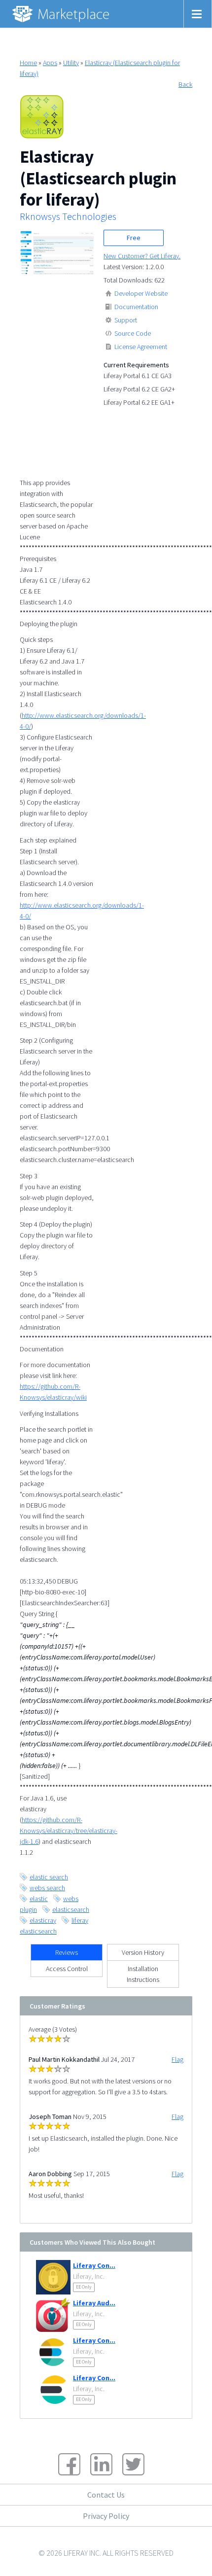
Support (126, 320)
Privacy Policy (106, 2516)
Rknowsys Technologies (68, 216)
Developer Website (141, 293)
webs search (47, 1888)
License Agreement (141, 347)
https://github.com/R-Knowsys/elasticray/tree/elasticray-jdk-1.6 (69, 1831)
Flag (177, 2059)
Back (185, 84)
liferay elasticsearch (54, 1926)
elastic (39, 1899)
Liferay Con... (94, 2265)
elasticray (43, 1920)
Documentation (136, 307)
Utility (71, 63)
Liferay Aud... (94, 2303)
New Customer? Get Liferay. (142, 256)
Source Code (133, 333)
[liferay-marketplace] (62, 14)
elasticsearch (71, 1909)
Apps (50, 63)
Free (134, 238)
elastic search (49, 1877)
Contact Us (106, 2495)
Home (28, 63)
